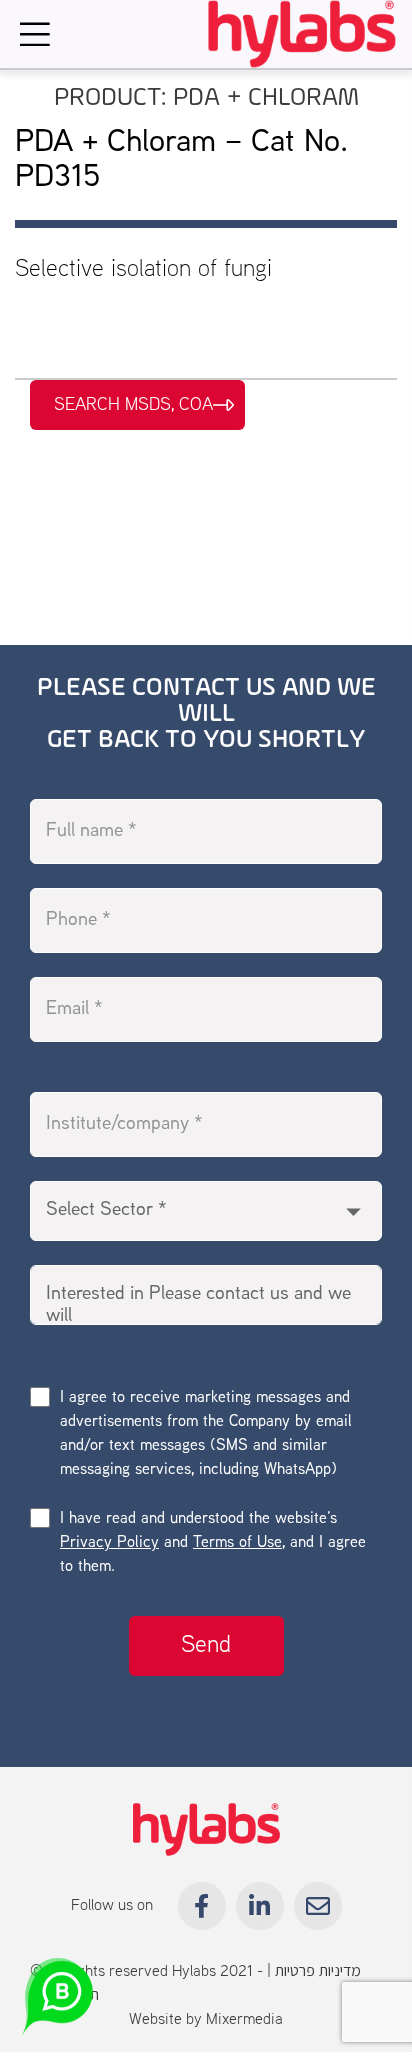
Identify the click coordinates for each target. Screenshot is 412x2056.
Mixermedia (244, 2020)
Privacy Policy (109, 1543)
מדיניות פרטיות (318, 1972)
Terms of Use (237, 1543)
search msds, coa (133, 405)
